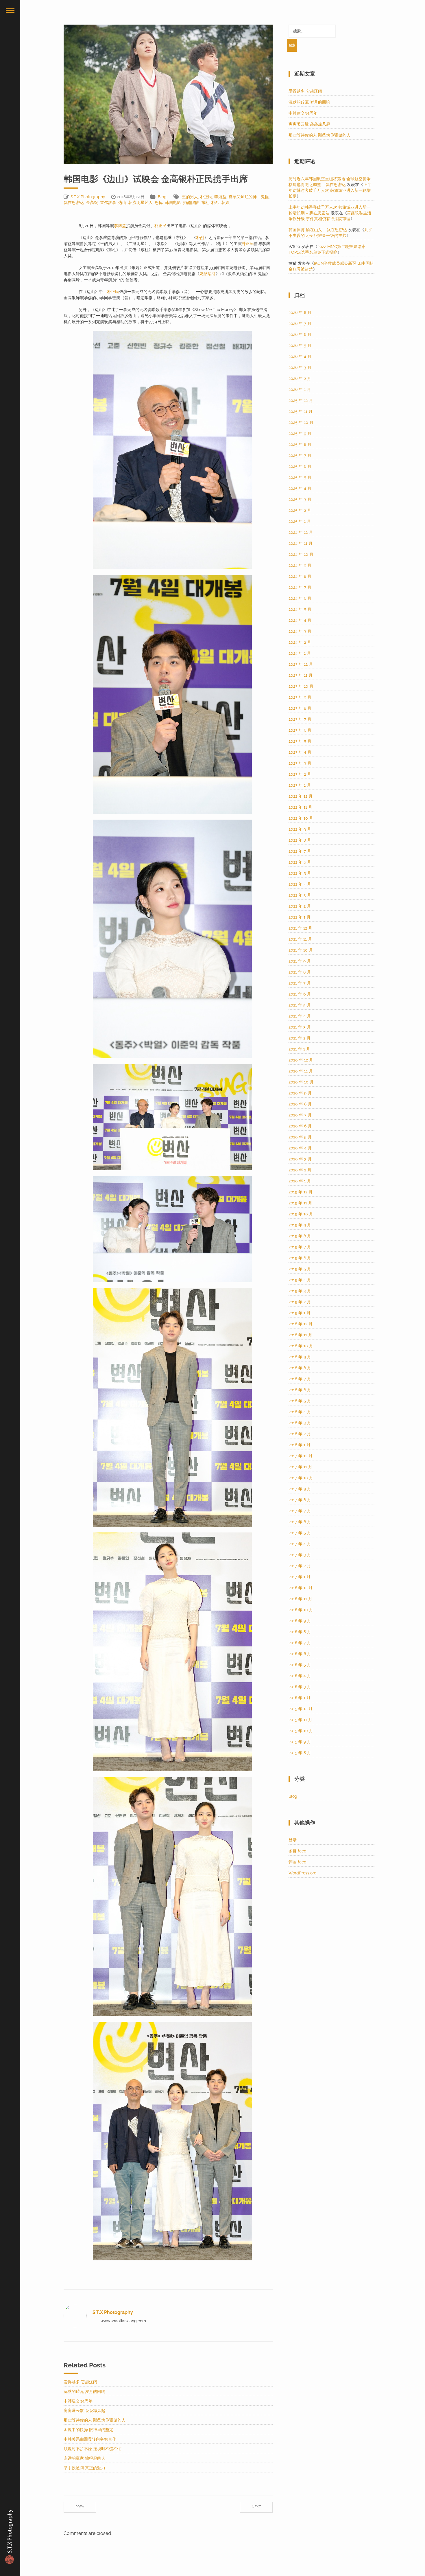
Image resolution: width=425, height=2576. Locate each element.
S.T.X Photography (88, 197)
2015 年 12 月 (301, 1709)
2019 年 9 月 (300, 1225)
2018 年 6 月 (300, 1390)
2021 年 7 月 (300, 983)
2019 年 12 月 (301, 1192)
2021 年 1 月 (299, 1049)
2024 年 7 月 (300, 587)
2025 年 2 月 (300, 510)
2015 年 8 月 (300, 1753)
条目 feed (297, 1851)
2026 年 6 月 (300, 334)
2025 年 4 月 (300, 488)
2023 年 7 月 (300, 719)
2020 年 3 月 (300, 1159)
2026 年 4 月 (300, 356)
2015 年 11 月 (300, 1720)
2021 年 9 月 (300, 961)
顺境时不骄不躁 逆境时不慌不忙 (93, 2449)
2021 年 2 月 (300, 1038)
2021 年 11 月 (300, 939)
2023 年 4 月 (300, 752)
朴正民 (206, 197)
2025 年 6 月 (300, 466)
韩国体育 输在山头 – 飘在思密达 (318, 230)
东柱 (205, 203)
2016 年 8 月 (300, 1632)
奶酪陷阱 (191, 203)
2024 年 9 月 (300, 565)
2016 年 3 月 (300, 1687)
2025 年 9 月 (300, 433)
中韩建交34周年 (78, 2401)
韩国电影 (173, 203)
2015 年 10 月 (301, 1731)
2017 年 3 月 (300, 1555)
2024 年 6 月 (300, 598)
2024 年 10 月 (301, 554)
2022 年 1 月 (300, 917)
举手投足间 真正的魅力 (84, 2468)
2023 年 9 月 (300, 697)
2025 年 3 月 (300, 499)
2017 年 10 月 (301, 1478)
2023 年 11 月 (301, 675)
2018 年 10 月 (301, 1346)
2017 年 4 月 (300, 1544)
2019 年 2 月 (300, 1302)
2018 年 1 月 (300, 1445)
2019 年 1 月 (300, 1313)
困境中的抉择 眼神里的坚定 (88, 2430)
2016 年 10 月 (301, 1610)
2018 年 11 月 (300, 1335)
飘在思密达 (74, 203)
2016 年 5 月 (300, 1665)
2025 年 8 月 (300, 444)
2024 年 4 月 (300, 620)
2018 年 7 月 (300, 1379)
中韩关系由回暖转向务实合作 (90, 2439)
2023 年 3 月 (300, 763)
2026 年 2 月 (300, 378)
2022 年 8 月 (300, 840)
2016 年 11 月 (300, 1599)
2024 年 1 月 (300, 653)
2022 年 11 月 (300, 807)
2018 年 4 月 (300, 1412)
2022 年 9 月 (300, 829)
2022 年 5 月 (300, 873)
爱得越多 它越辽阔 (80, 2382)
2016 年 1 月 (300, 1698)
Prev (80, 2507)
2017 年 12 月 (301, 1456)
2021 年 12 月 (300, 928)
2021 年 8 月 (300, 972)
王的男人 (190, 197)
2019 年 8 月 (300, 1236)
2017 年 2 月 (300, 1566)
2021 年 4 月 (300, 1016)
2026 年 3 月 (300, 367)
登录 (293, 1840)
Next (256, 2507)
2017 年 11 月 (300, 1467)
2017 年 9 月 (300, 1489)
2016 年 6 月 (300, 1654)
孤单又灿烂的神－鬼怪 (249, 197)
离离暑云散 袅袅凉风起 (84, 2411)
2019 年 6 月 (300, 1258)
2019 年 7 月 (300, 1247)
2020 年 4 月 (300, 1148)
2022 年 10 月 (301, 818)
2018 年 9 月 (300, 1357)
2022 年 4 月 (300, 884)
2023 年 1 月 (300, 785)
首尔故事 (108, 203)
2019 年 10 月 (301, 1214)
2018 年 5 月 (300, 1401)
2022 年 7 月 (300, 851)
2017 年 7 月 (300, 1511)
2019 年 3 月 (300, 1291)
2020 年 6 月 (300, 1126)
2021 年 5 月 (300, 1005)
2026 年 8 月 (300, 312)
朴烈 (215, 203)
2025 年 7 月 (300, 455)
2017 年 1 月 (300, 1577)
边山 (122, 203)
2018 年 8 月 (300, 1368)
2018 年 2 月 (300, 1434)
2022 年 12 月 (301, 796)
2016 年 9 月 (300, 1621)
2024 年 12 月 (301, 532)
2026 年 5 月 (300, 345)
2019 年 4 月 (300, 1280)
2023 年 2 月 (300, 774)
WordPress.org (303, 1873)
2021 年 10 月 (301, 950)
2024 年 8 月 (300, 576)
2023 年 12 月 (301, 664)
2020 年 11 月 (301, 1071)
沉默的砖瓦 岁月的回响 (84, 2391)
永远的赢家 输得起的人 (84, 2458)
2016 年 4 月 (300, 1676)
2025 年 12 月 (301, 400)
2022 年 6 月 (300, 862)
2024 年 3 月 (300, 631)
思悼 (159, 203)
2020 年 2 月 (300, 1170)
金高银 (92, 203)
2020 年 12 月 (301, 1060)
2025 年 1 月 (300, 521)
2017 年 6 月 (300, 1522)
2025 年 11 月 (301, 411)
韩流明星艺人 (141, 203)
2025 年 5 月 (300, 477)
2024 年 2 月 (300, 642)
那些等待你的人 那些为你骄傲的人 (95, 2420)
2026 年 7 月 (300, 323)
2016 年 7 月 (300, 1643)
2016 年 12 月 (301, 1588)
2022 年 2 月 (300, 906)
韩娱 (226, 203)
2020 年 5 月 (300, 1137)
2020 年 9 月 (300, 1093)
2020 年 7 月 (300, 1115)
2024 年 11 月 (301, 543)
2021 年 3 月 (300, 1027)
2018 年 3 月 (300, 1423)
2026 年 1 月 (300, 389)
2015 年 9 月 (300, 1742)
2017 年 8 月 (300, 1500)
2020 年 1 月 (300, 1181)
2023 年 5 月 (300, 741)
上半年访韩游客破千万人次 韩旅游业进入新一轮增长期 (330, 190)
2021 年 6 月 (300, 994)
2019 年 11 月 (300, 1203)
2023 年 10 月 (301, 686)
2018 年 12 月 (301, 1324)
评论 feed (297, 1862)
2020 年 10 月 (301, 1082)
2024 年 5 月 (300, 609)
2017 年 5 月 (300, 1533)
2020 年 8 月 (300, 1104)
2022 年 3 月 (300, 895)
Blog (162, 197)
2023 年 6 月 (300, 730)
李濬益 (220, 197)
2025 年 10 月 (301, 422)
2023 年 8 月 (300, 708)
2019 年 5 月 (300, 1269)
